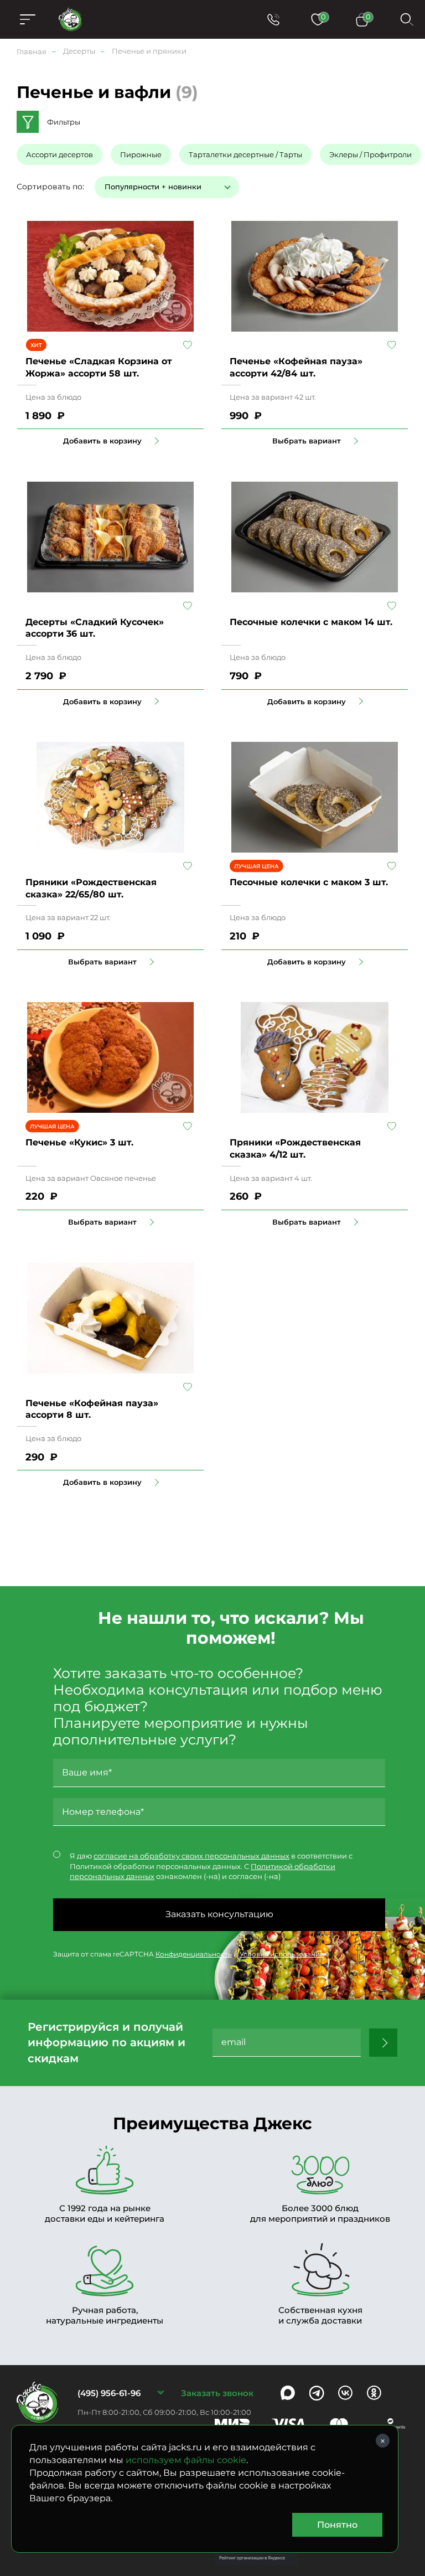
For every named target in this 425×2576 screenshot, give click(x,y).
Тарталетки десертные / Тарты (245, 154)
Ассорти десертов (59, 154)
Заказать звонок (217, 2393)
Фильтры (64, 122)
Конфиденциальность (194, 1954)
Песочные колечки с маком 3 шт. (309, 882)
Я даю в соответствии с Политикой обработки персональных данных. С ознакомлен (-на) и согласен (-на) (211, 1866)
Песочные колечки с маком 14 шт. (311, 622)
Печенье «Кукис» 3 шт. (79, 1142)
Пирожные (141, 154)
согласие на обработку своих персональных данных (191, 1856)
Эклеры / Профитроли (370, 154)
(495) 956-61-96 (109, 2393)
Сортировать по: (50, 187)
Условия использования (282, 1954)
